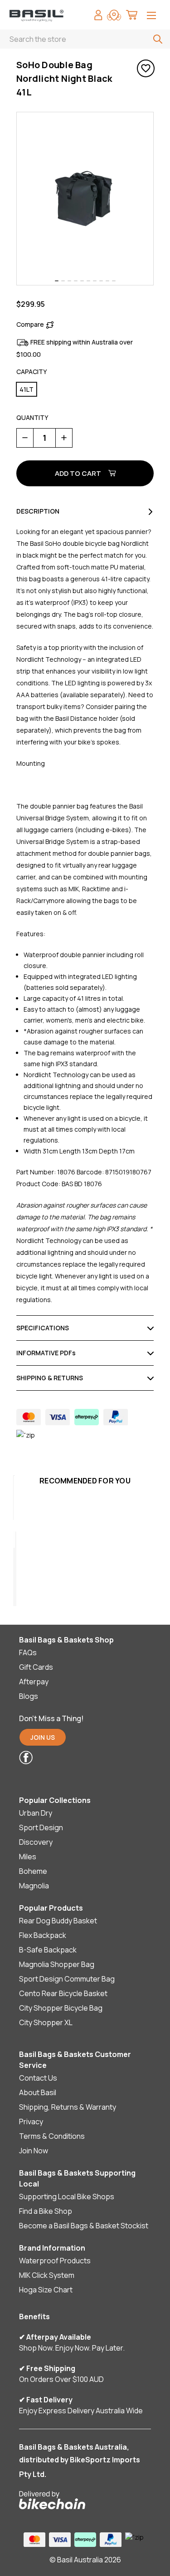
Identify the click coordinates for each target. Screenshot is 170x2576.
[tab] (57, 281)
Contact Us (38, 2078)
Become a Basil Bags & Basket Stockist (84, 2226)
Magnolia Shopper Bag (57, 1964)
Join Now (34, 2151)
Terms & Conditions (52, 2136)
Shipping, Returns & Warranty (68, 2107)
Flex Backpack (43, 1935)
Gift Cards (36, 1667)
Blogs (29, 1696)
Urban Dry (36, 1813)
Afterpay (34, 1682)
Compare (30, 324)
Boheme (33, 1871)
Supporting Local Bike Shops (67, 2197)
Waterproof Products (55, 2261)
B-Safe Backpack (48, 1950)
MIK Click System (47, 2275)
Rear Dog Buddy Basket (58, 1921)
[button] (79, 1757)
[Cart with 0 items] (132, 16)
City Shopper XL (46, 2022)
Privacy (31, 2122)
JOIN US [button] (43, 1737)
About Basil (38, 2092)
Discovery (36, 1842)
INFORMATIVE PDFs (46, 1353)
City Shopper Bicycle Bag (61, 2008)
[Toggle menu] (151, 16)
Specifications (43, 1328)
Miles (28, 1857)
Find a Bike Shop (46, 2211)
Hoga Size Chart (46, 2290)
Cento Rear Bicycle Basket (63, 1993)
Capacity (32, 372)
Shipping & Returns (50, 1378)
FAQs (28, 1652)
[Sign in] (98, 16)
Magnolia (34, 1886)
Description (38, 511)
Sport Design (41, 1827)
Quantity (32, 417)
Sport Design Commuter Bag (67, 1979)
